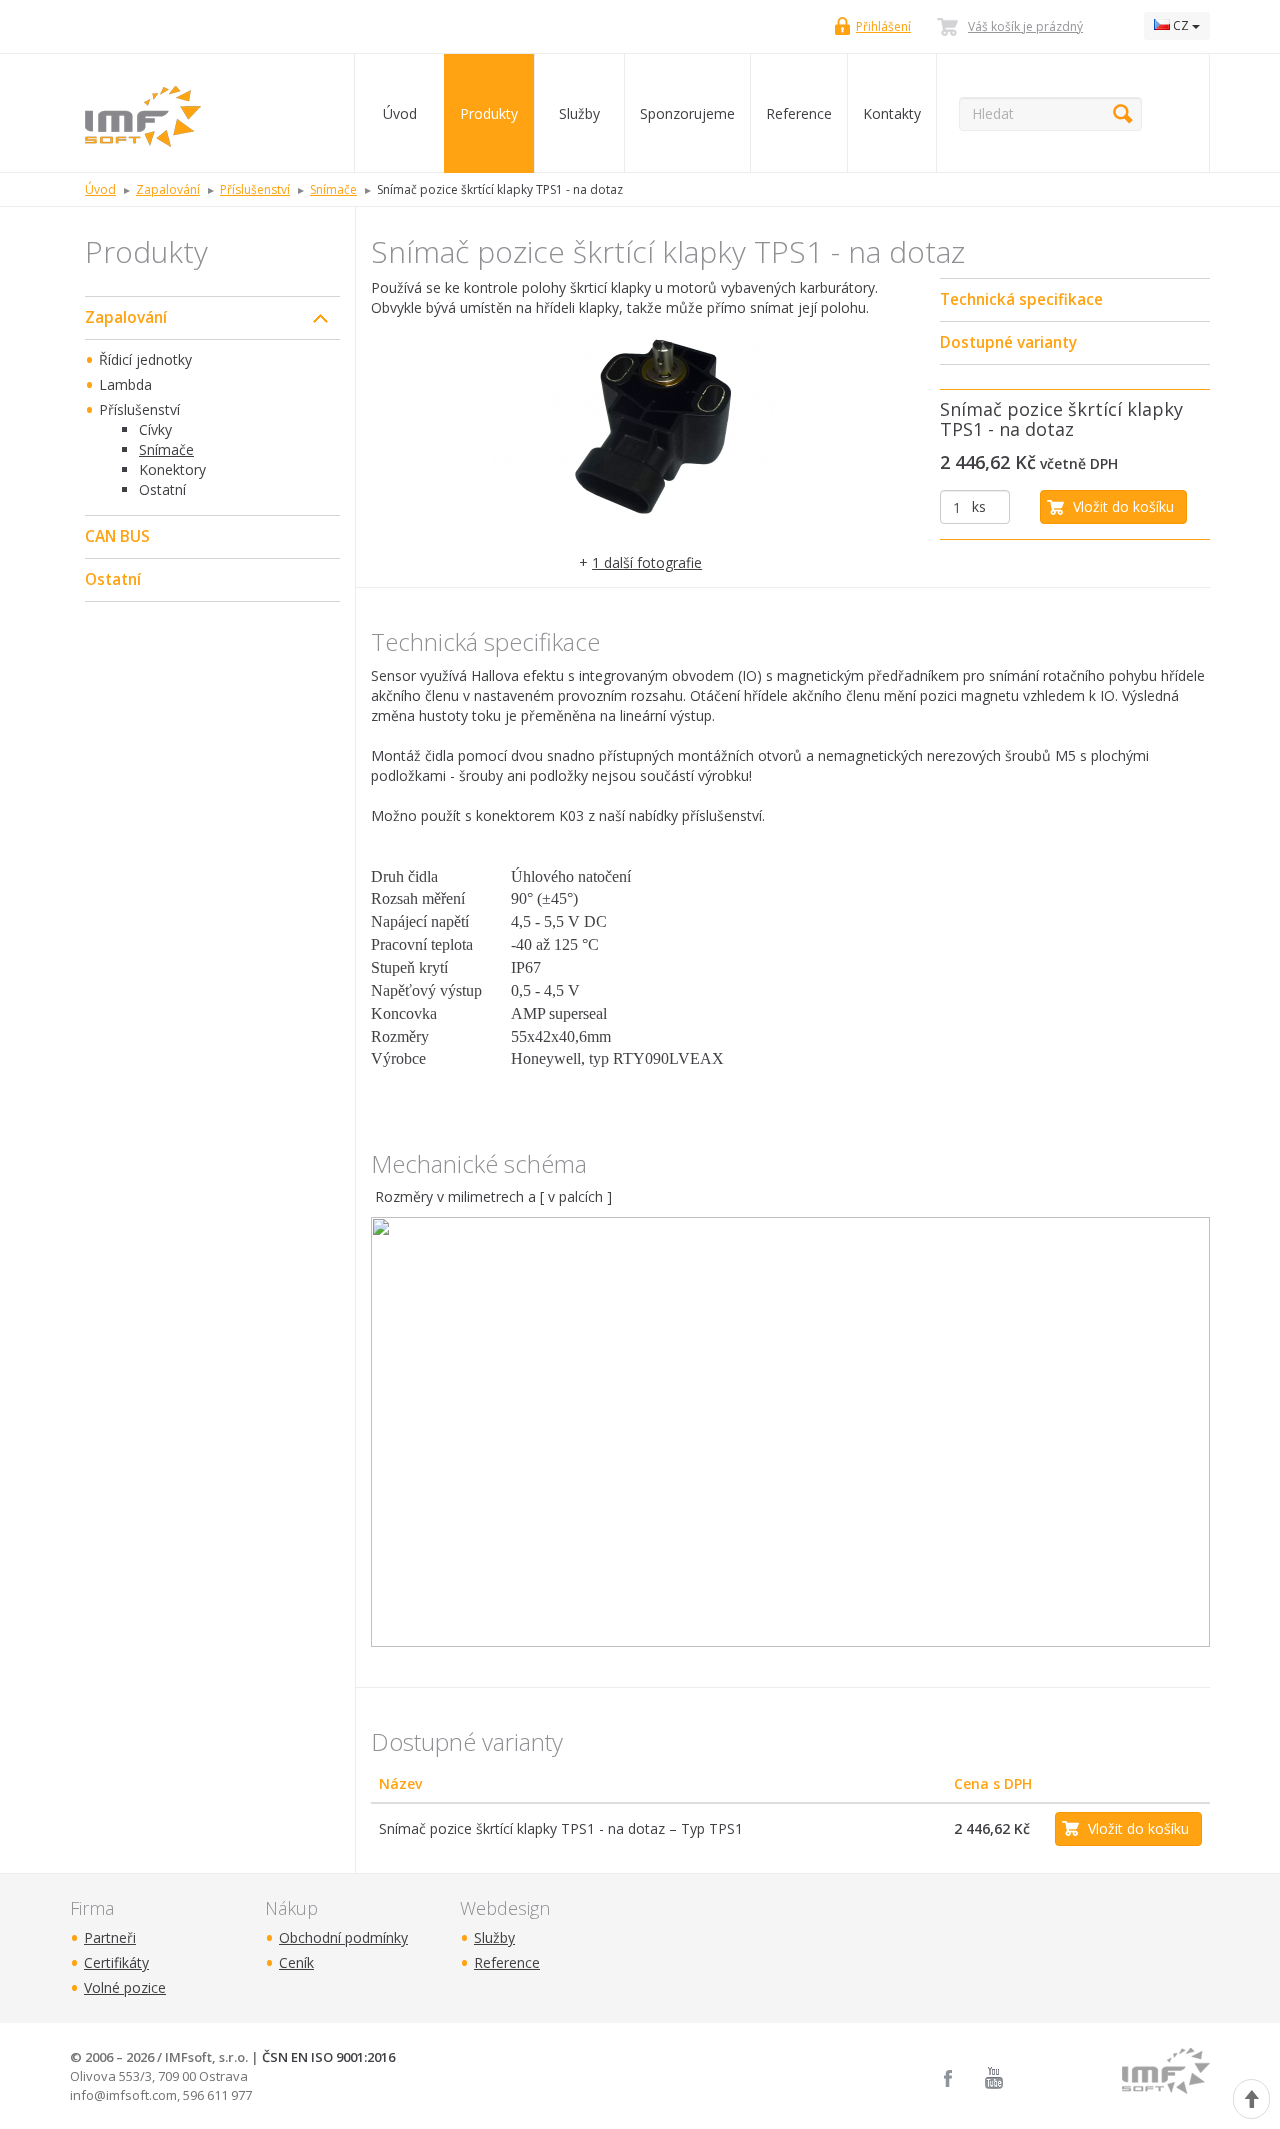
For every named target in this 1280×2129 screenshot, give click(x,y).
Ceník (296, 1962)
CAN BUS (117, 536)
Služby (579, 113)
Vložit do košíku (1123, 506)
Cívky (155, 429)
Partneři (110, 1937)
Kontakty (892, 113)
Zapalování (126, 317)
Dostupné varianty (1008, 342)
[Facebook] (948, 2078)
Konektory (172, 469)
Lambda (125, 384)
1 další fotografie (647, 562)
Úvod (400, 113)
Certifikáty (116, 1962)
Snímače (166, 449)
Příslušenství (139, 409)
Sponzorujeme (687, 113)
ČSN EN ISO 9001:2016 (328, 2057)
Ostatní (162, 489)
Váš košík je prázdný (1025, 26)
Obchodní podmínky (343, 1937)
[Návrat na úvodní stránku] (204, 114)
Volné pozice (125, 1987)
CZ (1181, 25)
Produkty (489, 113)
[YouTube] (993, 2078)
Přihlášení (883, 26)
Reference (799, 113)
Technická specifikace (1021, 299)
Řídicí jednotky (145, 359)
